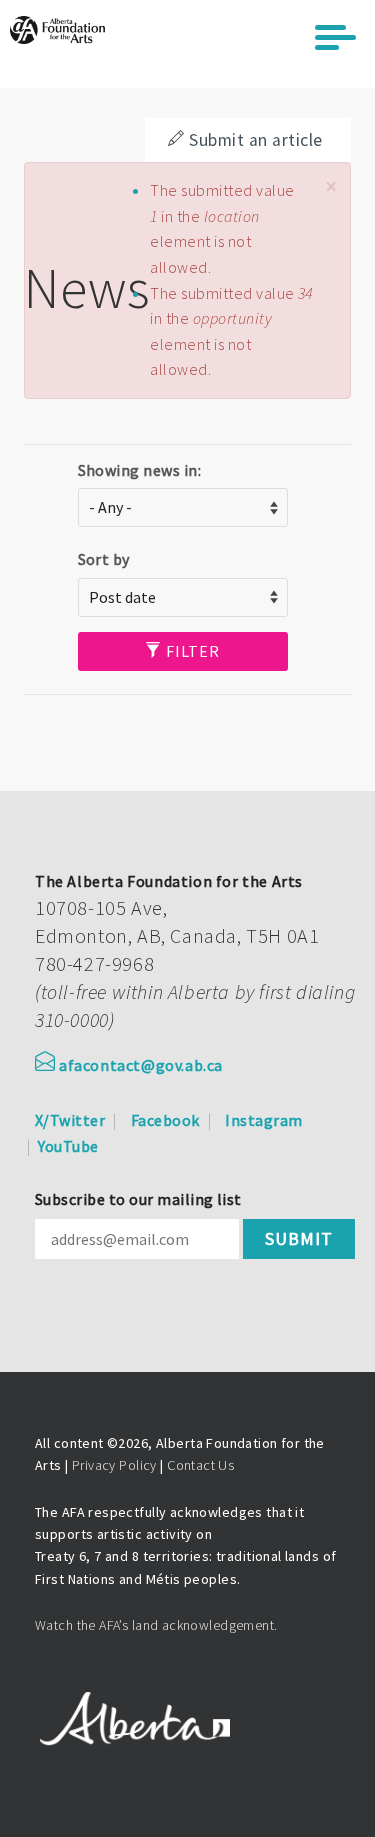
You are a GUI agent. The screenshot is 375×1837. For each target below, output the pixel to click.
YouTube (68, 1146)
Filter (191, 651)
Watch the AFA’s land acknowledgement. (156, 1625)
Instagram (263, 1120)
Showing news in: (140, 470)
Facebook (165, 1120)
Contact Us (200, 1465)
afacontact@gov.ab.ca (141, 1065)
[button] (331, 186)
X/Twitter (70, 1120)
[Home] (57, 30)
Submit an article (255, 140)
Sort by (104, 559)
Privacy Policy (114, 1465)
